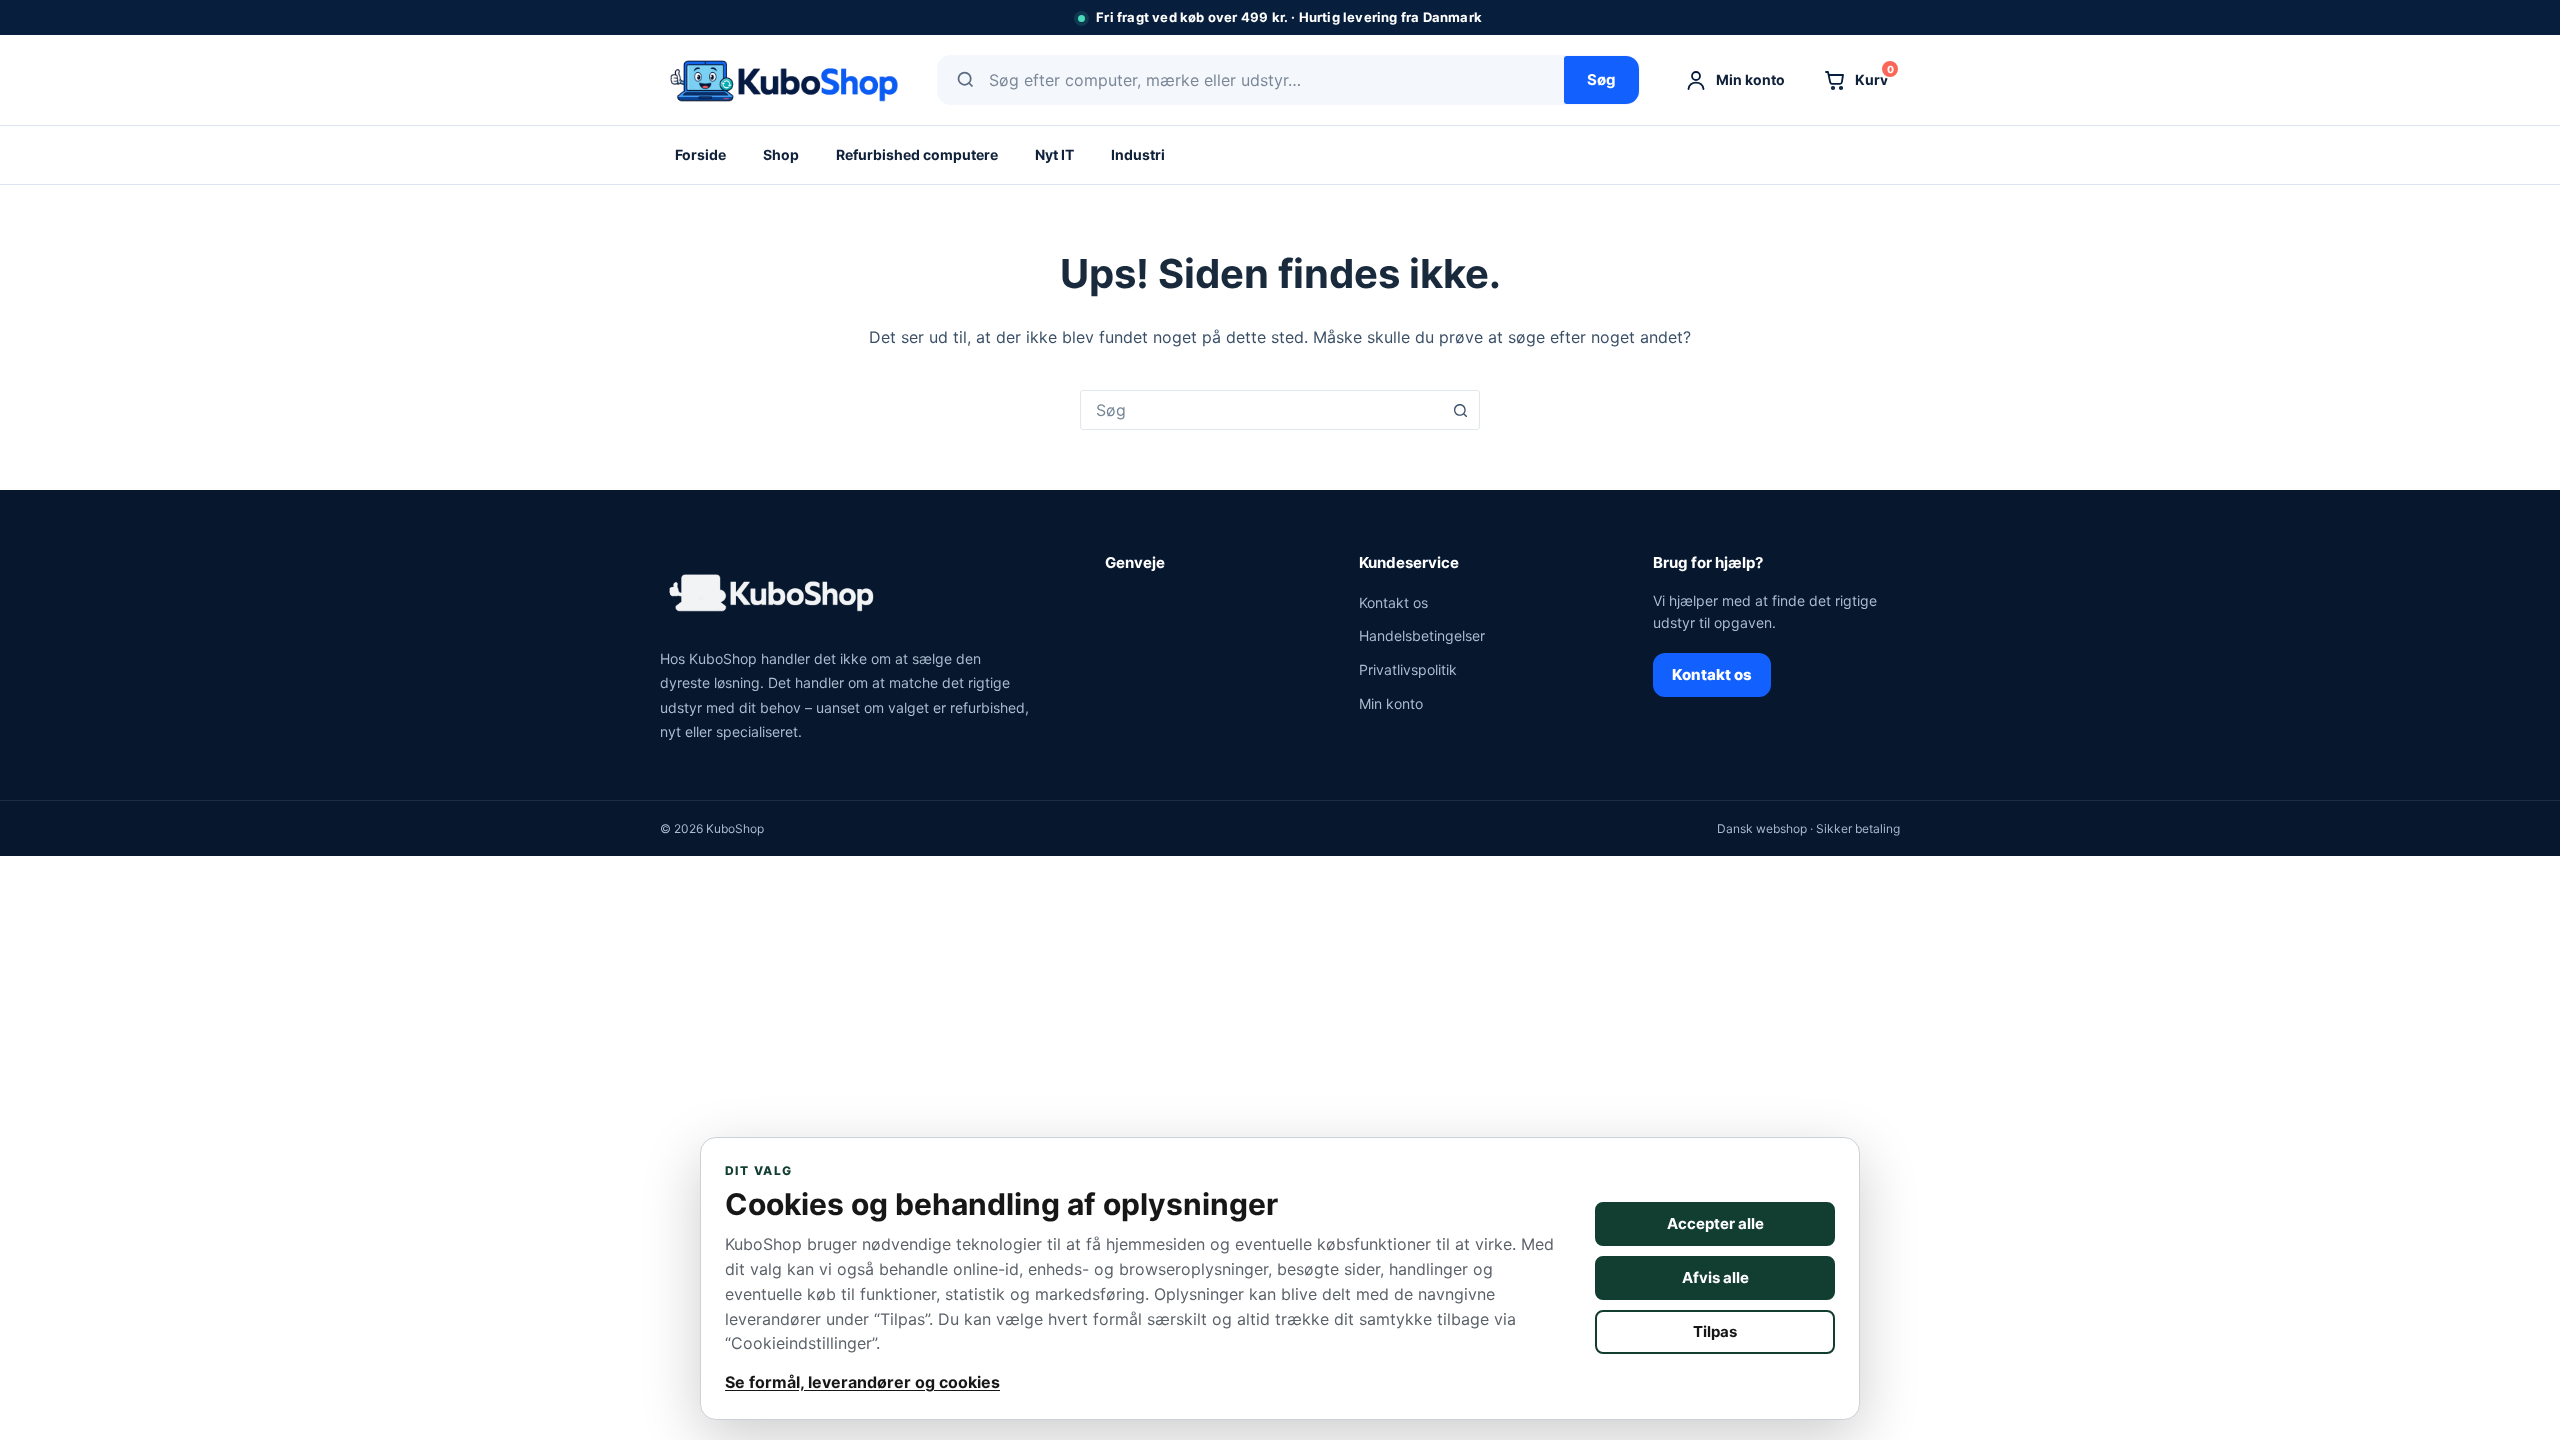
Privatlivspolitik (1408, 669)
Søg (1601, 79)
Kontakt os (1393, 602)
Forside (700, 154)
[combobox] (1261, 410)
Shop (781, 154)
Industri (1138, 154)
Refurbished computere (917, 154)
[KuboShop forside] (782, 80)
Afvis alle (1715, 1277)
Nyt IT (1054, 154)
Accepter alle (1715, 1223)
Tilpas (1715, 1331)
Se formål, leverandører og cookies (862, 1382)
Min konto (1391, 703)
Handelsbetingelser (1422, 635)
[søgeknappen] (1460, 410)
